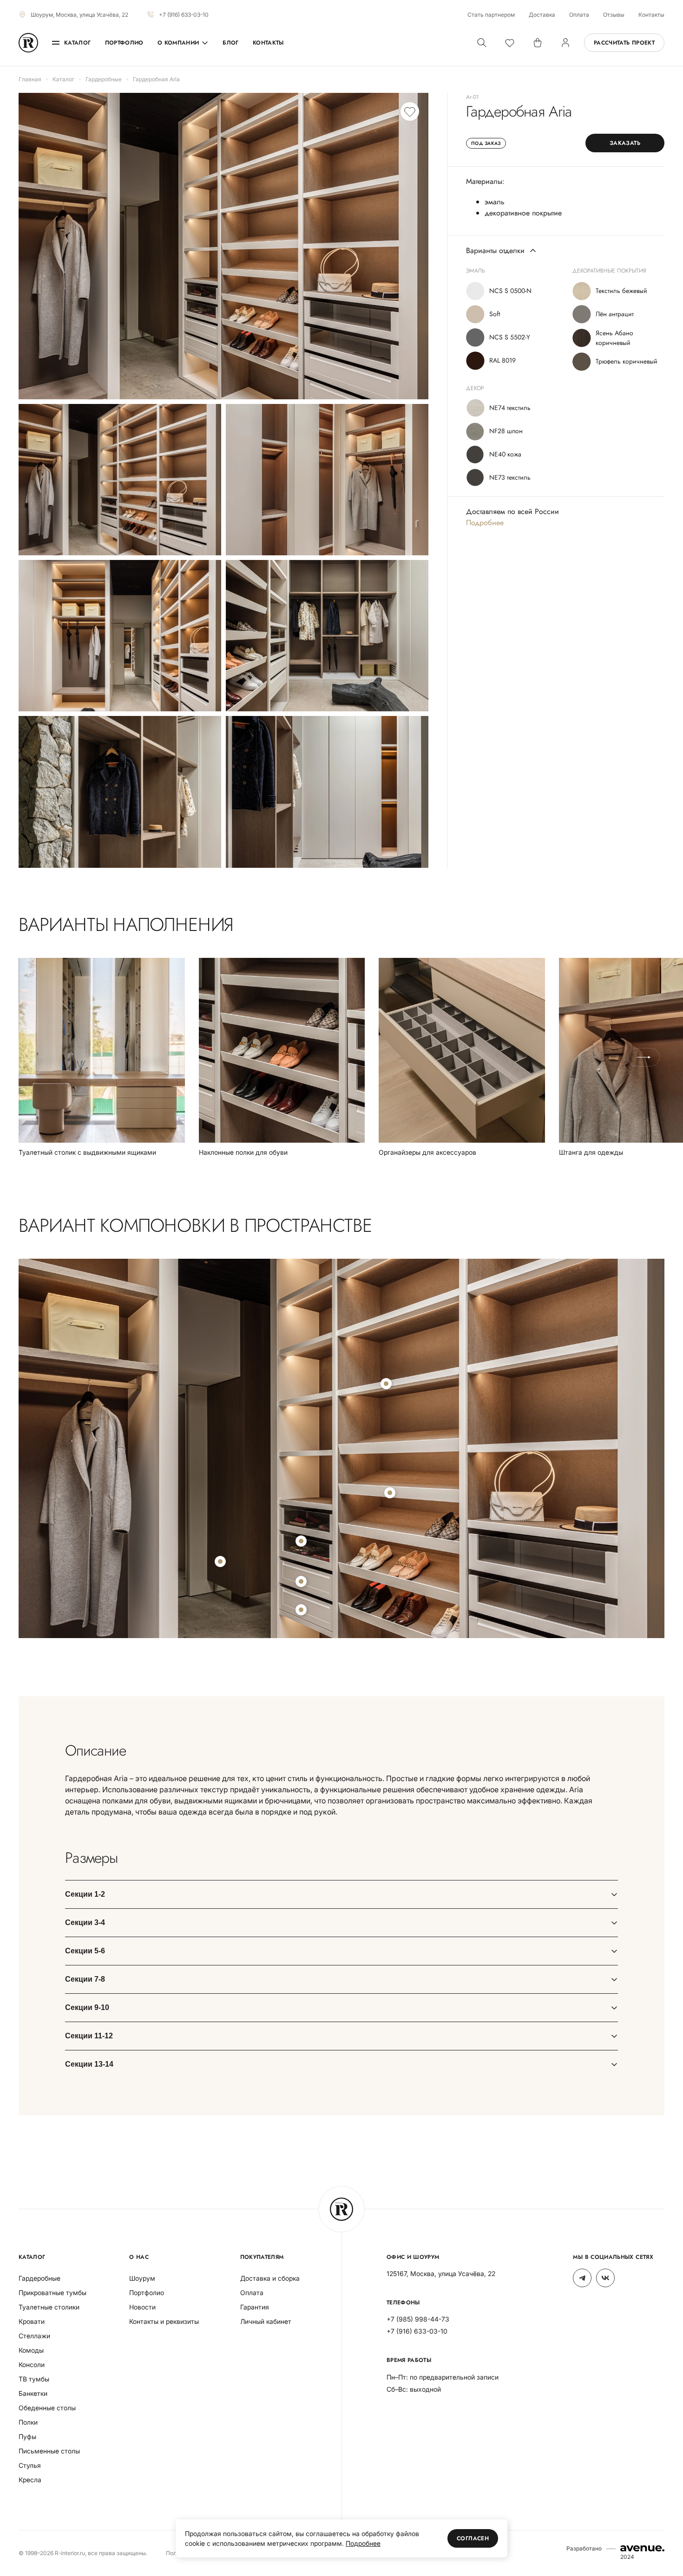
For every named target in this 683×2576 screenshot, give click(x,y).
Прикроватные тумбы (53, 2293)
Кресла (30, 2480)
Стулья (30, 2465)
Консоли (32, 2365)
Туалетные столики (49, 2307)
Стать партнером (491, 15)
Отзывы (614, 15)
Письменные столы (49, 2451)
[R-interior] (28, 43)
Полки (28, 2422)
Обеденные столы (47, 2408)
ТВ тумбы (34, 2379)
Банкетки (33, 2393)
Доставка (542, 15)
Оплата (579, 15)
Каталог (78, 43)
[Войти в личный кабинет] (565, 43)
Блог (230, 43)
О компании (178, 43)
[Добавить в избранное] (410, 111)
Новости (142, 2307)
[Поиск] (482, 43)
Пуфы (27, 2436)
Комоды (31, 2350)
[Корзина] (538, 43)
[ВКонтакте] (605, 2278)
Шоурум (142, 2278)
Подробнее (485, 523)
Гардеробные (39, 2278)
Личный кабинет (266, 2321)
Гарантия (255, 2307)
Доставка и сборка (270, 2278)
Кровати (32, 2321)
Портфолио (124, 43)
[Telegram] (582, 2278)
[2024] (642, 2548)
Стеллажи (34, 2336)
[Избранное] (510, 43)
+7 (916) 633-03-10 (184, 15)
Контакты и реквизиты (164, 2321)
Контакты (651, 15)
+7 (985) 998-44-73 (418, 2319)
